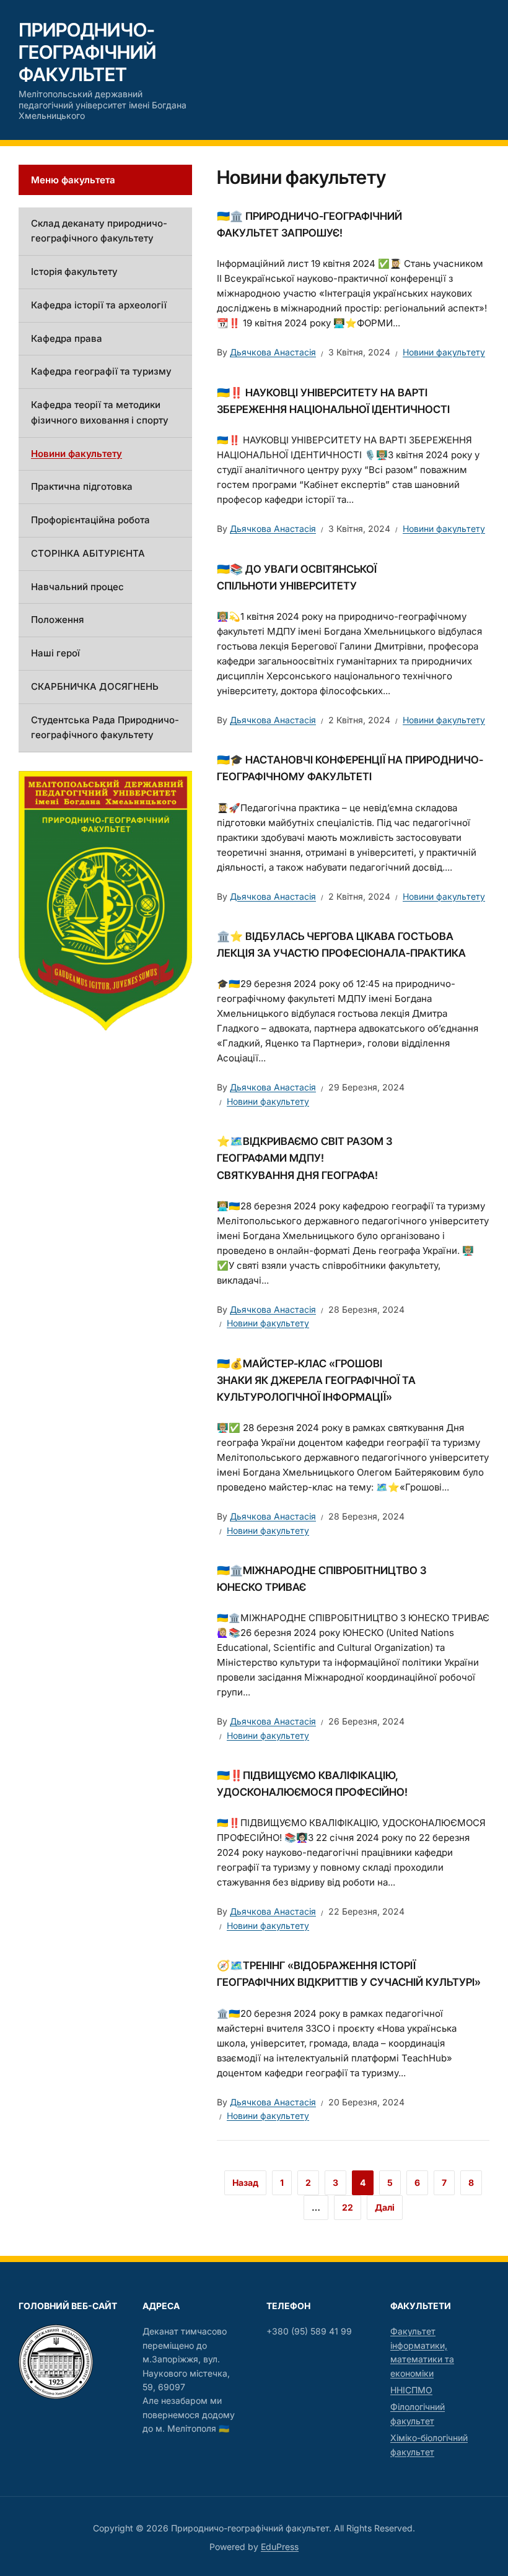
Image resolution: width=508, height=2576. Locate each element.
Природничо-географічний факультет (87, 52)
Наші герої (55, 653)
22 (348, 2207)
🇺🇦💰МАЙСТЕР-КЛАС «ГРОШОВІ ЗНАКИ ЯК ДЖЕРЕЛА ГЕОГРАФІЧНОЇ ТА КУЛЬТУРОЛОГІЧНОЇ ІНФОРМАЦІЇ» (316, 1380)
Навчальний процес (77, 587)
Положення (57, 620)
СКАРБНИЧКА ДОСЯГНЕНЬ (95, 686)
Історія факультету (74, 272)
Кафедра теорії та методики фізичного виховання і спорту (100, 412)
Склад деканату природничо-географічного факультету (99, 231)
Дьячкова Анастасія (273, 352)
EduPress (280, 2547)
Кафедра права (67, 338)
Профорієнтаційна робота (90, 520)
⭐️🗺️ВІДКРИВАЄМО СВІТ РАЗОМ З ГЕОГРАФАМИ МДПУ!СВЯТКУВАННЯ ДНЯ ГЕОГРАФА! (304, 1158)
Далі (385, 2207)
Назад (245, 2182)
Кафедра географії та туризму (101, 371)
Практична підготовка (82, 486)
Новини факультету (444, 352)
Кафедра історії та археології (99, 305)
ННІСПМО (411, 2390)
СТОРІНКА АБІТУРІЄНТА (88, 553)
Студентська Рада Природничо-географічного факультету (105, 728)
